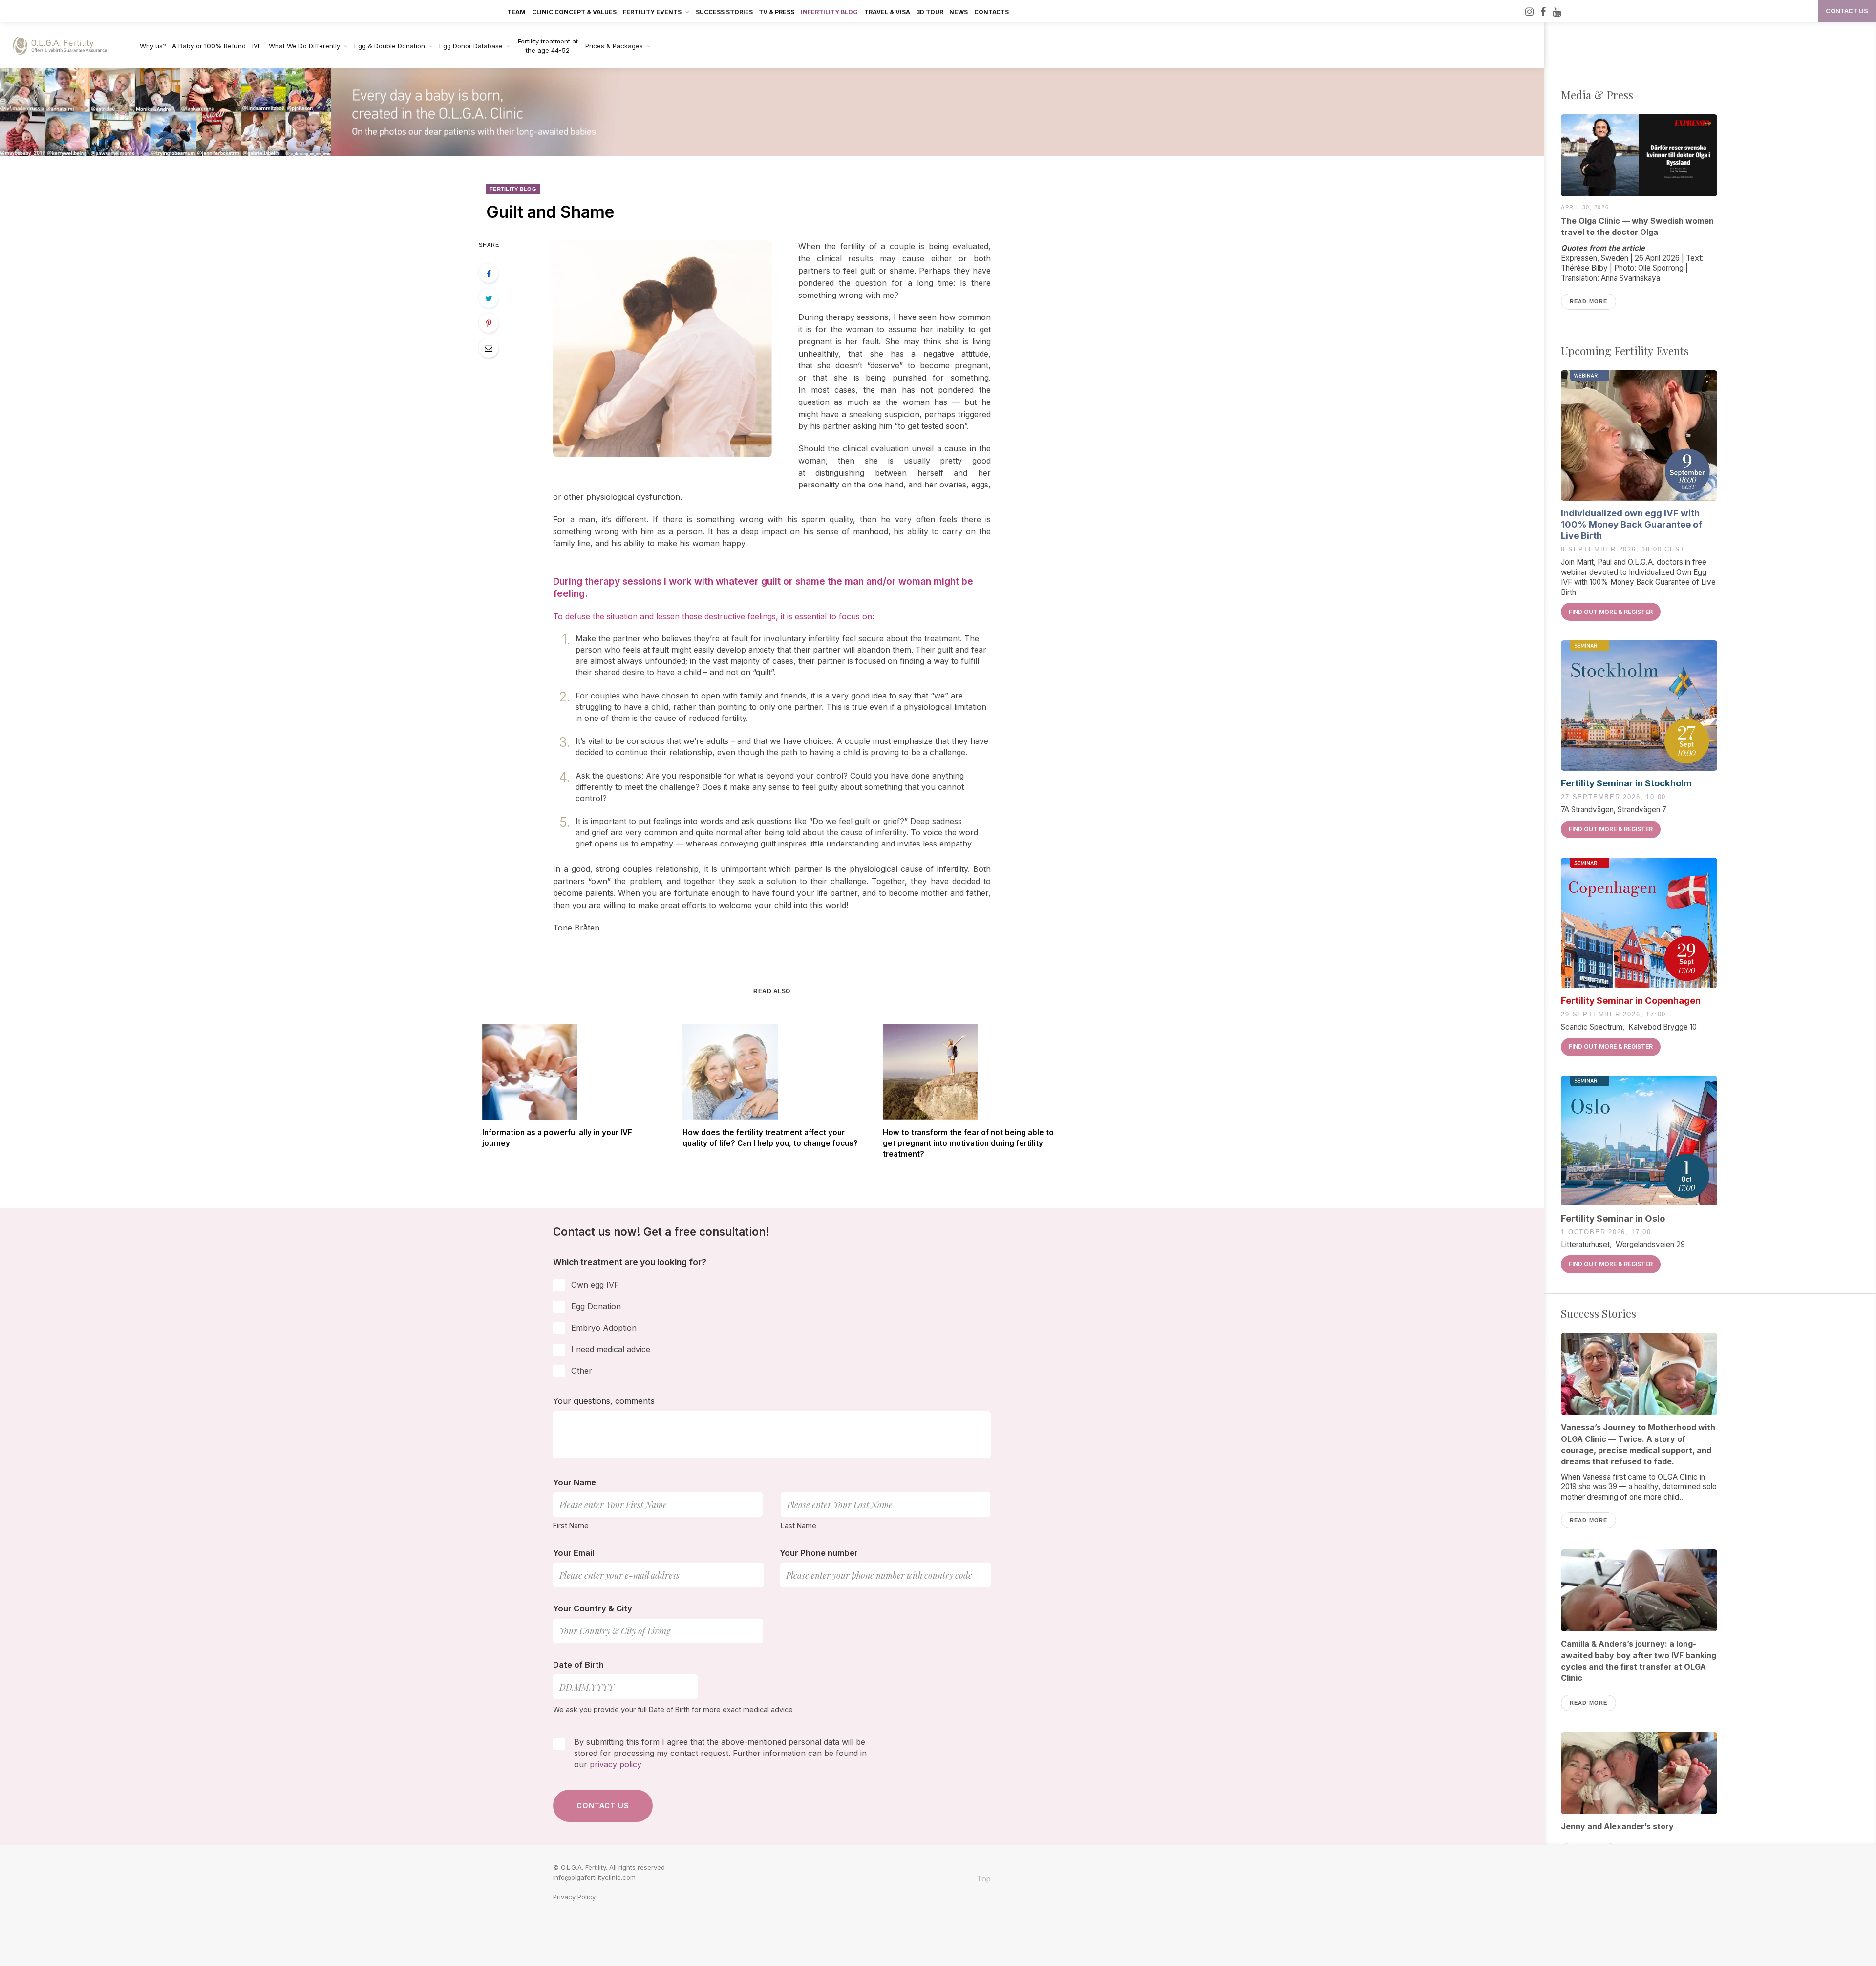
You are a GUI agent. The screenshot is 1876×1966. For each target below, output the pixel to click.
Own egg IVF (595, 1285)
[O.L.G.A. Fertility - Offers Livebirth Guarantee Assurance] (65, 46)
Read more (1588, 301)
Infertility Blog (829, 12)
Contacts (991, 12)
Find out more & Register (1611, 612)
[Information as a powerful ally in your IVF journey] (572, 1072)
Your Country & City (593, 1608)
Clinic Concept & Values (574, 12)
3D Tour (930, 12)
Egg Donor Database (471, 46)
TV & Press (777, 12)
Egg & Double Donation (390, 46)
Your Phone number (819, 1553)
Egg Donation (596, 1306)
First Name (571, 1526)
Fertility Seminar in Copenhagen (1631, 1000)
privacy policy (616, 1764)
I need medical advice (611, 1349)
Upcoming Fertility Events (1625, 351)
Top (983, 1879)
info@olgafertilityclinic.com (594, 1877)
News (959, 12)
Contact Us (1847, 11)
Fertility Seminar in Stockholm (1626, 783)
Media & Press (1597, 95)
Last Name (799, 1526)
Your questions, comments (604, 1401)
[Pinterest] (489, 323)
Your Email (574, 1553)
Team (516, 12)
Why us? (153, 46)
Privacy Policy (574, 1897)
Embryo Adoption (604, 1328)
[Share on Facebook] (489, 273)
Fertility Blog (513, 189)
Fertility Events (652, 12)
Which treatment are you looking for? (630, 1262)
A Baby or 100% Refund (209, 46)
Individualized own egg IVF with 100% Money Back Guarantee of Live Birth (1632, 524)
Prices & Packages (614, 46)
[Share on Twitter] (489, 298)
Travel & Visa (887, 12)
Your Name (575, 1482)
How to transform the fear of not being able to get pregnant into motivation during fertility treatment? (968, 1143)
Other (582, 1371)
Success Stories (724, 12)
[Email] (489, 348)
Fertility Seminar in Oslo (1613, 1218)
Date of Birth (578, 1665)
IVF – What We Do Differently (296, 46)
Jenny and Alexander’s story (1617, 1826)
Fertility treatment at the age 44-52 (548, 46)
